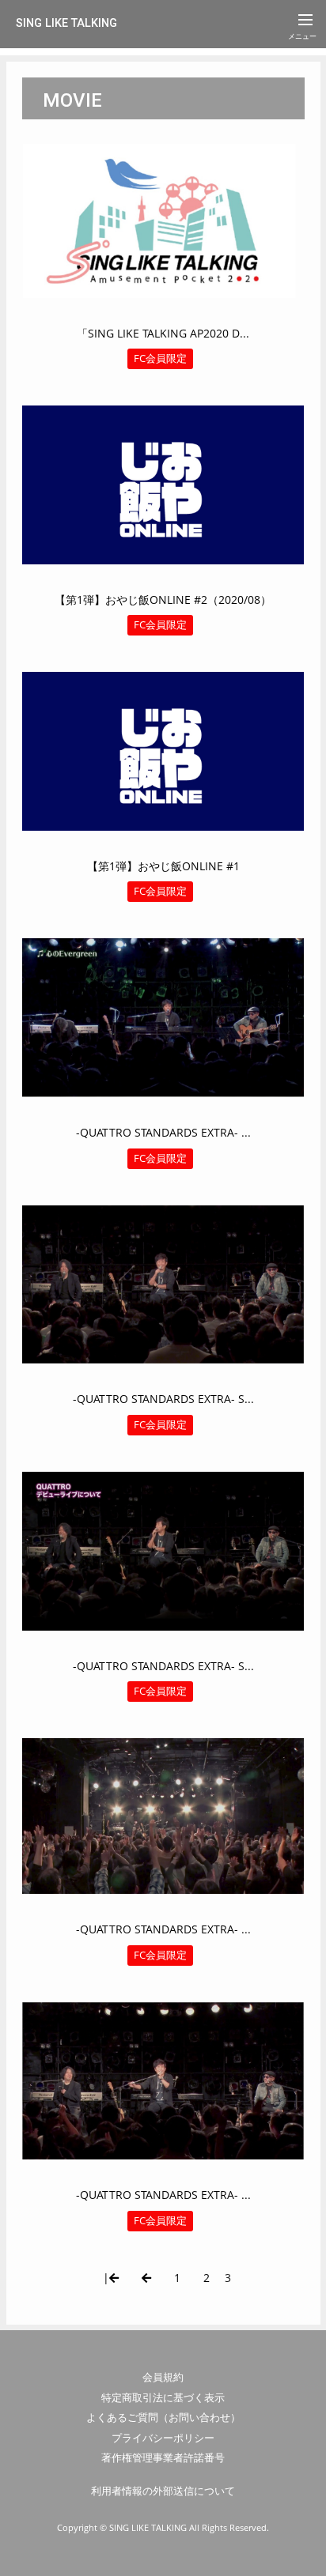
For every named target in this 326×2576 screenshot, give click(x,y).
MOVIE (72, 100)
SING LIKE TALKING (66, 23)
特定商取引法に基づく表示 (163, 2397)
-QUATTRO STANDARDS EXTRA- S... (163, 1399)
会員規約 (163, 2377)
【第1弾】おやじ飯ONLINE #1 (163, 866)
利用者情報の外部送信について (163, 2491)
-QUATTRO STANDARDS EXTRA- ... (163, 1132)
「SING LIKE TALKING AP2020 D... (163, 333)
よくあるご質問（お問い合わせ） (163, 2417)
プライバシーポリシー (163, 2438)
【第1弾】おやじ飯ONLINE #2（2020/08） (163, 600)
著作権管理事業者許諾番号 (163, 2457)
